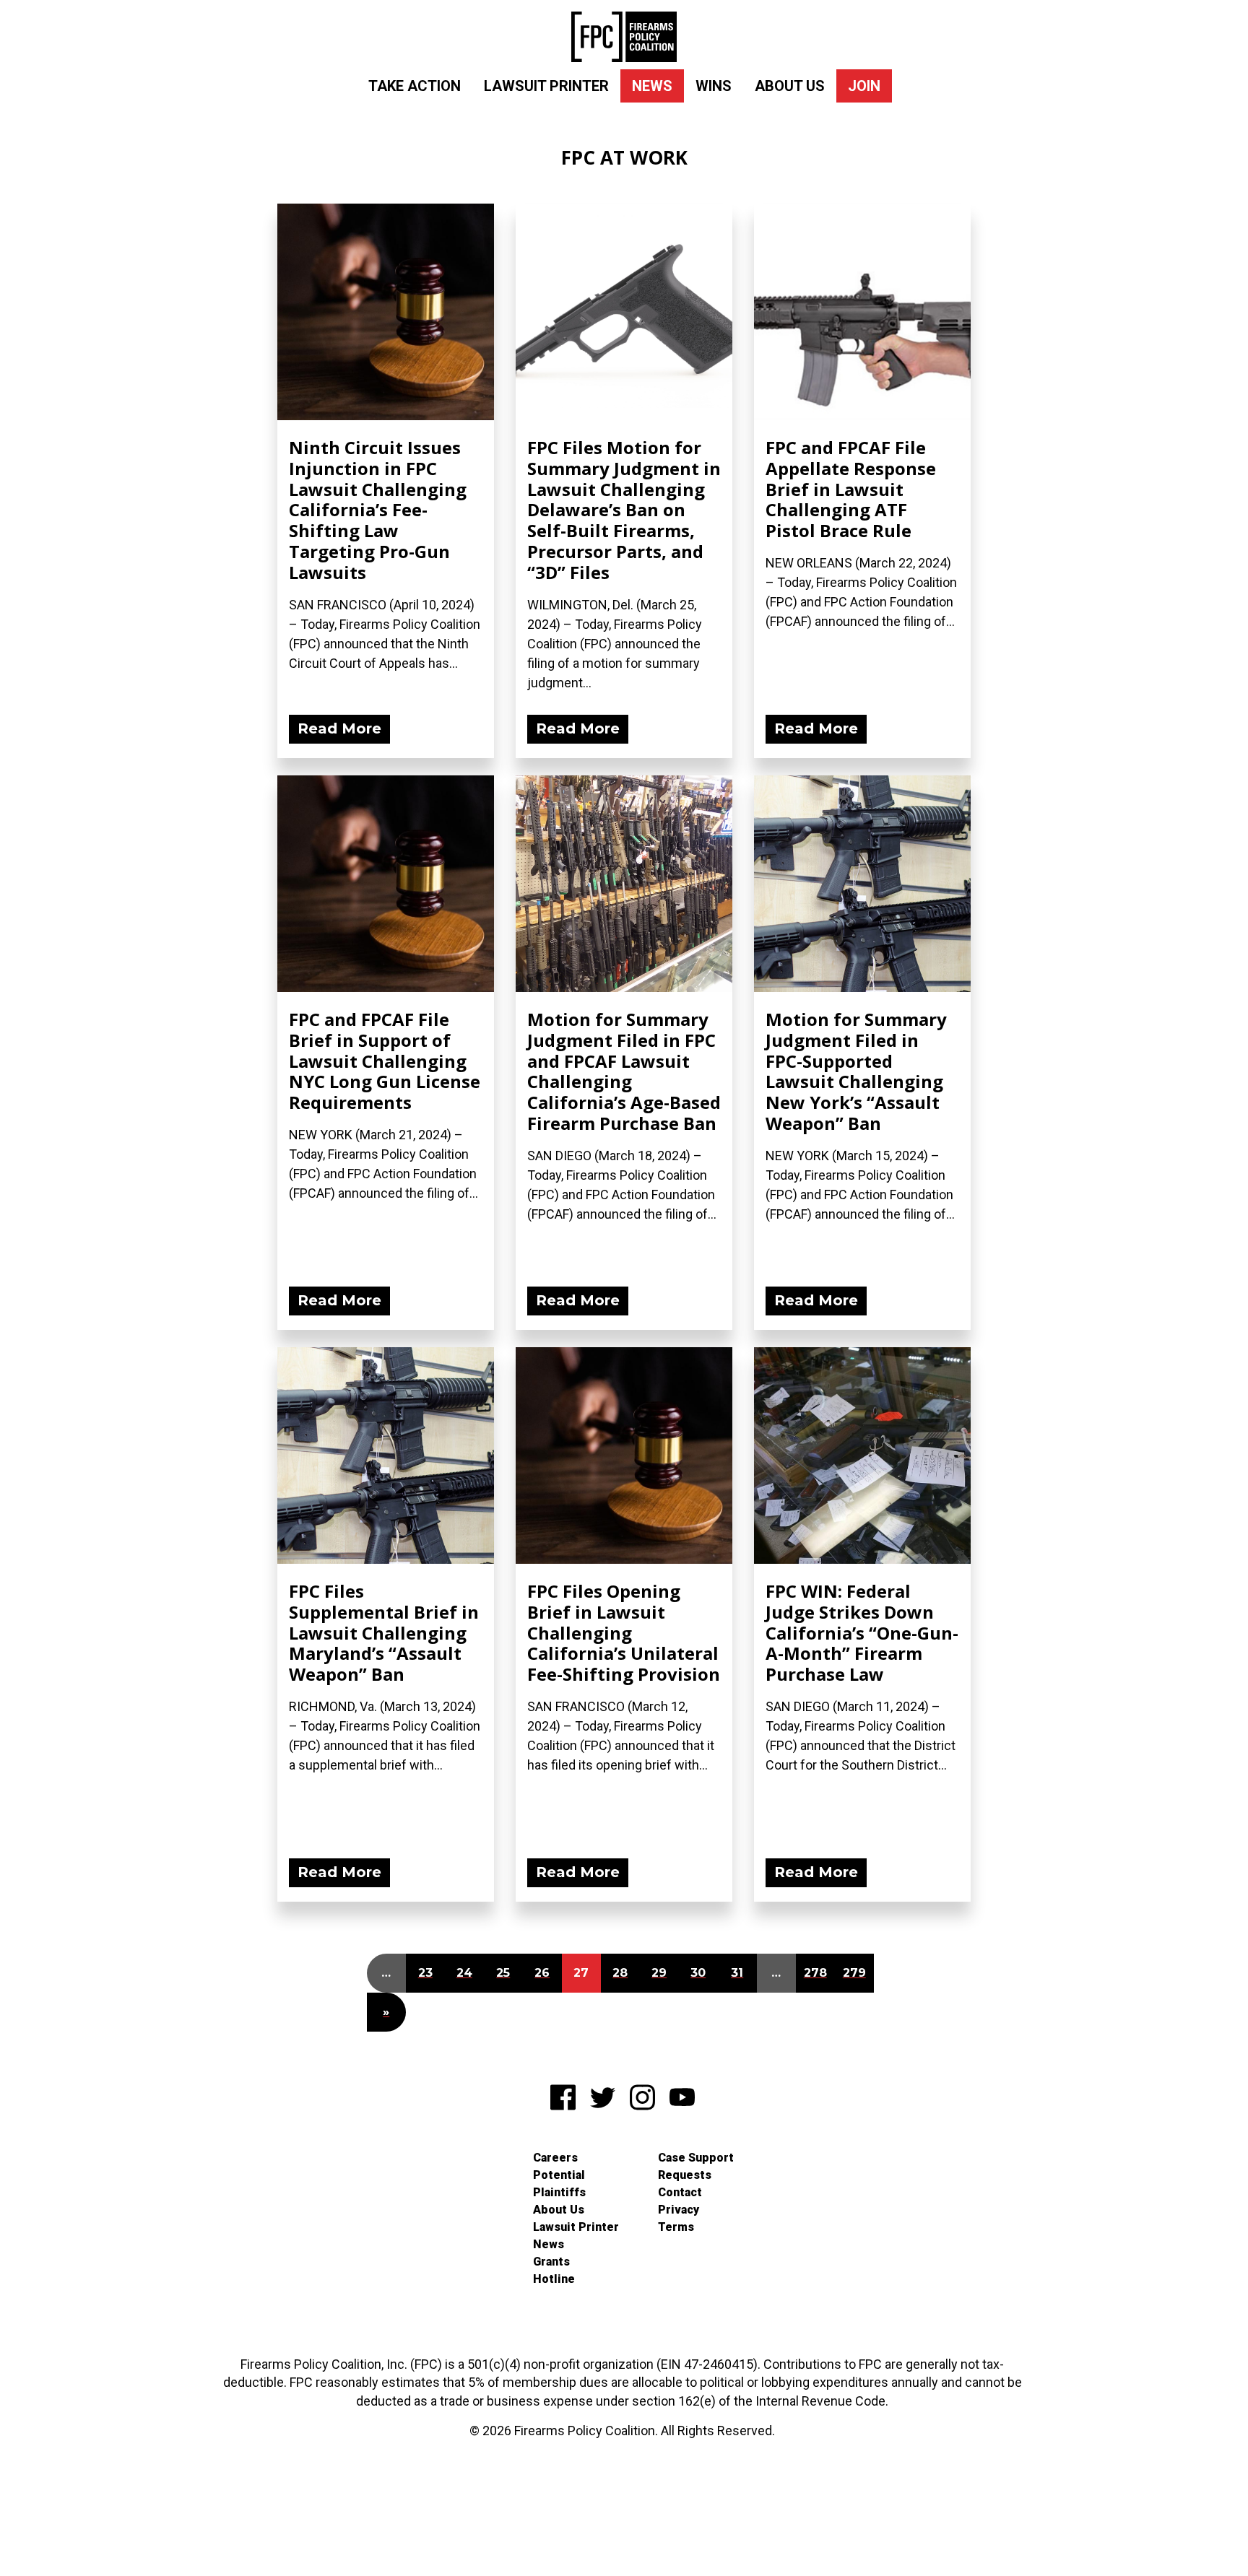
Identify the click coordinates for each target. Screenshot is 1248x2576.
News (652, 86)
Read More (339, 728)
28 (620, 1973)
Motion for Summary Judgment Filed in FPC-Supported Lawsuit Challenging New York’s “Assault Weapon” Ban (856, 1071)
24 (464, 1973)
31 (737, 1973)
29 (659, 1973)
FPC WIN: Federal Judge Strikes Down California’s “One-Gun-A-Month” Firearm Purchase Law (862, 1632)
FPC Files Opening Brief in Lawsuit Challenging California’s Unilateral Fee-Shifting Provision (624, 1632)
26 (542, 1973)
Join (864, 86)
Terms (676, 2227)
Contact (680, 2192)
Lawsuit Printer (546, 86)
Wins (714, 86)
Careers (555, 2158)
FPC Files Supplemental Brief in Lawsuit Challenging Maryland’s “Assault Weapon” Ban (384, 1632)
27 (581, 1973)
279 (854, 1973)
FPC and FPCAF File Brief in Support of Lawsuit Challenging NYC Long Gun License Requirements (385, 1061)
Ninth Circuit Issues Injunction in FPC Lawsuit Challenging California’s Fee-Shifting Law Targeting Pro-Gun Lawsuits (378, 510)
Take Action (415, 86)
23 (425, 1973)
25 (503, 1973)
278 (815, 1973)
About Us (790, 86)
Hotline (554, 2279)
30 (698, 1973)
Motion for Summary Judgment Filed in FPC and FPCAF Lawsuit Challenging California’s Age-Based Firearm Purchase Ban (624, 1071)
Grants (551, 2262)
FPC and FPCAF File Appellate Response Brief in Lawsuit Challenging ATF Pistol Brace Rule (851, 489)
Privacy (679, 2210)
